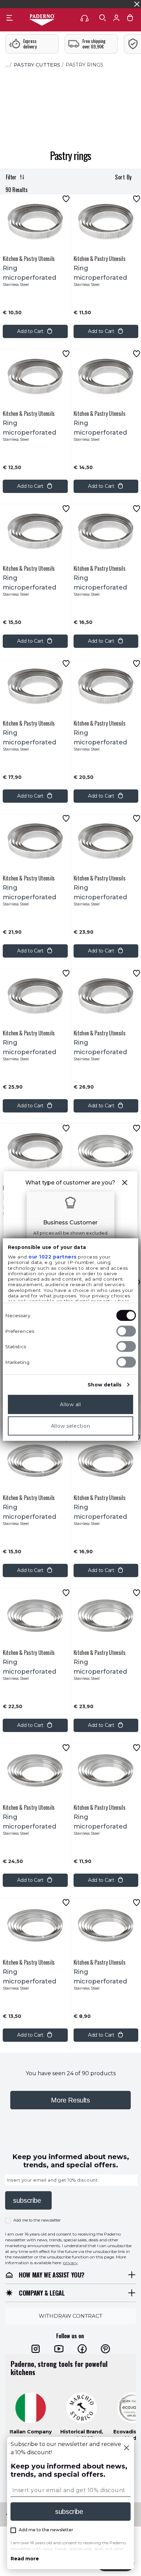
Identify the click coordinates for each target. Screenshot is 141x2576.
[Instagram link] (36, 2349)
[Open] (103, 18)
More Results (70, 2100)
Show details (105, 1385)
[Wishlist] (66, 199)
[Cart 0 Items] (130, 19)
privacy (70, 2263)
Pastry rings (85, 65)
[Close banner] (137, 4)
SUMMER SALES (23, 4)
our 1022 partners (53, 1257)
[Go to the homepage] (42, 20)
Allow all (70, 1405)
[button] (125, 1184)
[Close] (126, 2448)
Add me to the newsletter (37, 2220)
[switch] (126, 1331)
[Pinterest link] (105, 2349)
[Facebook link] (82, 2349)
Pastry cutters (37, 65)
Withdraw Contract (70, 2316)
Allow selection (71, 1426)
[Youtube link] (59, 2349)
